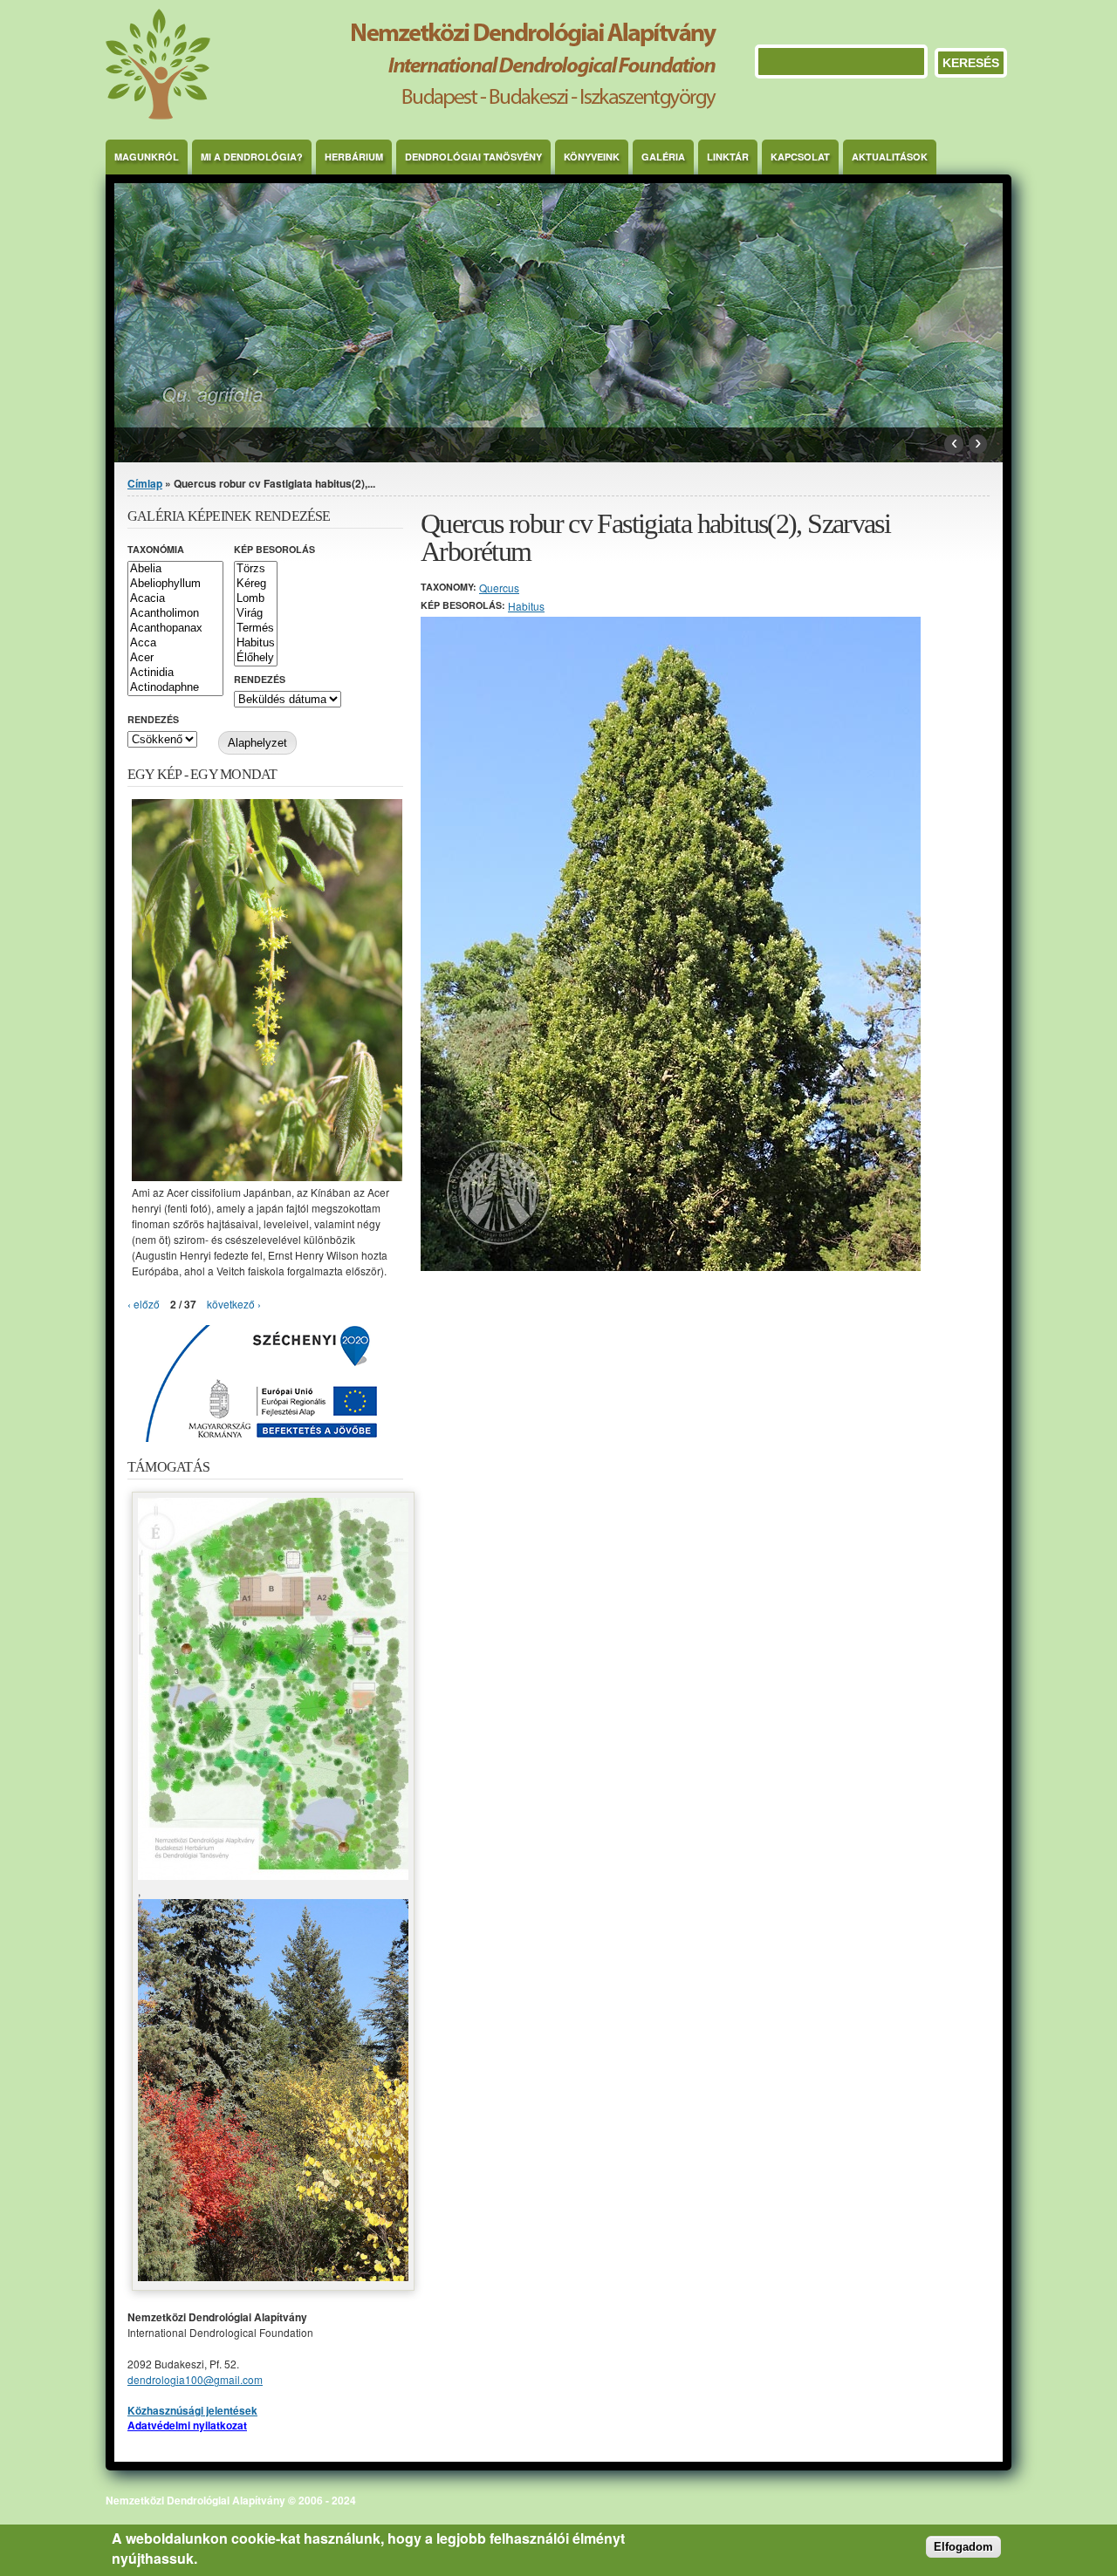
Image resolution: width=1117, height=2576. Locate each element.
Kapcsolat (800, 157)
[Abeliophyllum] (175, 584)
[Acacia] (175, 599)
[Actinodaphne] (175, 688)
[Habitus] (256, 643)
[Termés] (256, 629)
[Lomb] (256, 599)
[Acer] (175, 658)
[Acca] (175, 643)
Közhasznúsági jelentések (192, 2410)
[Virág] (256, 614)
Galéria (663, 157)
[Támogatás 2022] (273, 1875)
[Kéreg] (256, 584)
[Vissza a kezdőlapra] (411, 115)
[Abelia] (175, 569)
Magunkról (147, 157)
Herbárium (354, 157)
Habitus (526, 606)
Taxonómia (156, 549)
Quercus (499, 588)
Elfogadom (963, 2548)
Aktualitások (890, 157)
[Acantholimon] (175, 614)
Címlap (145, 483)
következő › (234, 1304)
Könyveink (592, 157)
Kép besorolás (274, 549)
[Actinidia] (175, 673)
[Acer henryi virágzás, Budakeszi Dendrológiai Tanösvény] (267, 1176)
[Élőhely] (256, 658)
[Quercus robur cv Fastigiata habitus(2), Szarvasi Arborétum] (671, 1266)
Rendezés (260, 679)
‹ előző (144, 1304)
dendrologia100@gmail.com (195, 2379)
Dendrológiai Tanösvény (473, 157)
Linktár (728, 157)
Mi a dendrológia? (252, 157)
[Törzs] (256, 569)
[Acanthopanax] (175, 629)
